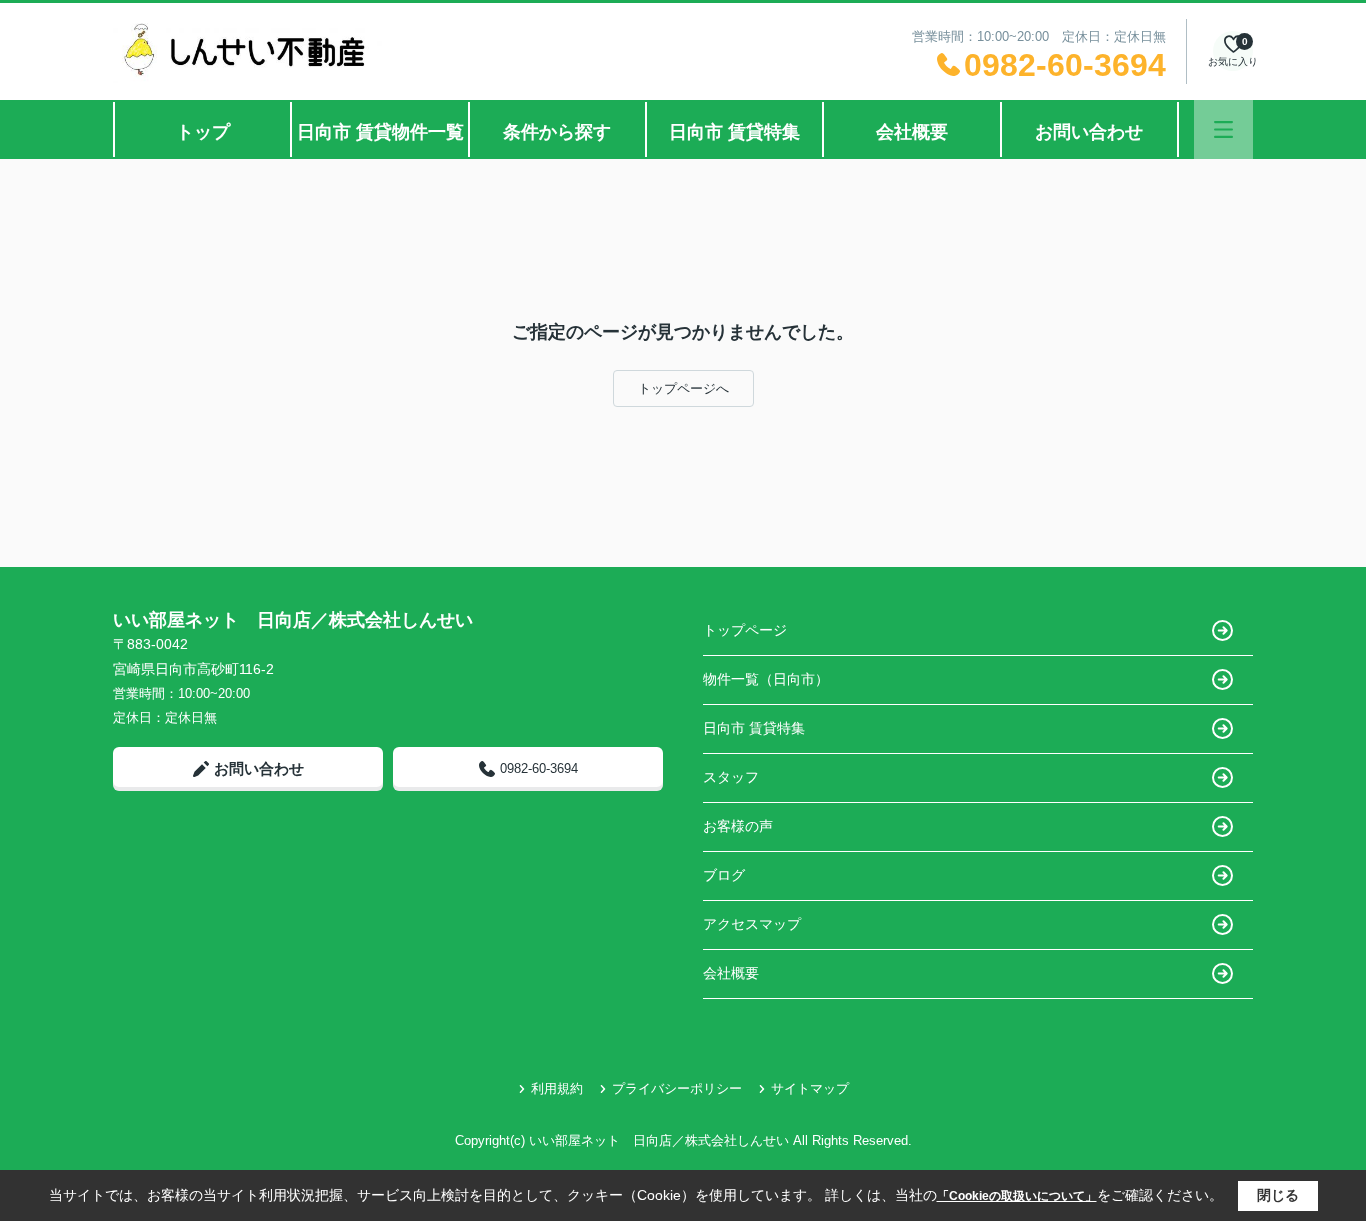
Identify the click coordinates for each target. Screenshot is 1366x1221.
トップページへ (683, 388)
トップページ (745, 630)
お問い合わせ (1089, 132)
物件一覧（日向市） (766, 679)
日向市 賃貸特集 (734, 132)
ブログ (724, 875)
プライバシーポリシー (677, 1088)
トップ (203, 132)
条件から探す (557, 132)
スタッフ (731, 777)
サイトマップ (810, 1088)
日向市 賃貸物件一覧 (380, 132)
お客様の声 (738, 826)
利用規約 (557, 1088)
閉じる (1278, 1195)
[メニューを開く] (1223, 129)
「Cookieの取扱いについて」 (1017, 1196)
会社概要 (912, 132)
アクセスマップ (752, 924)
